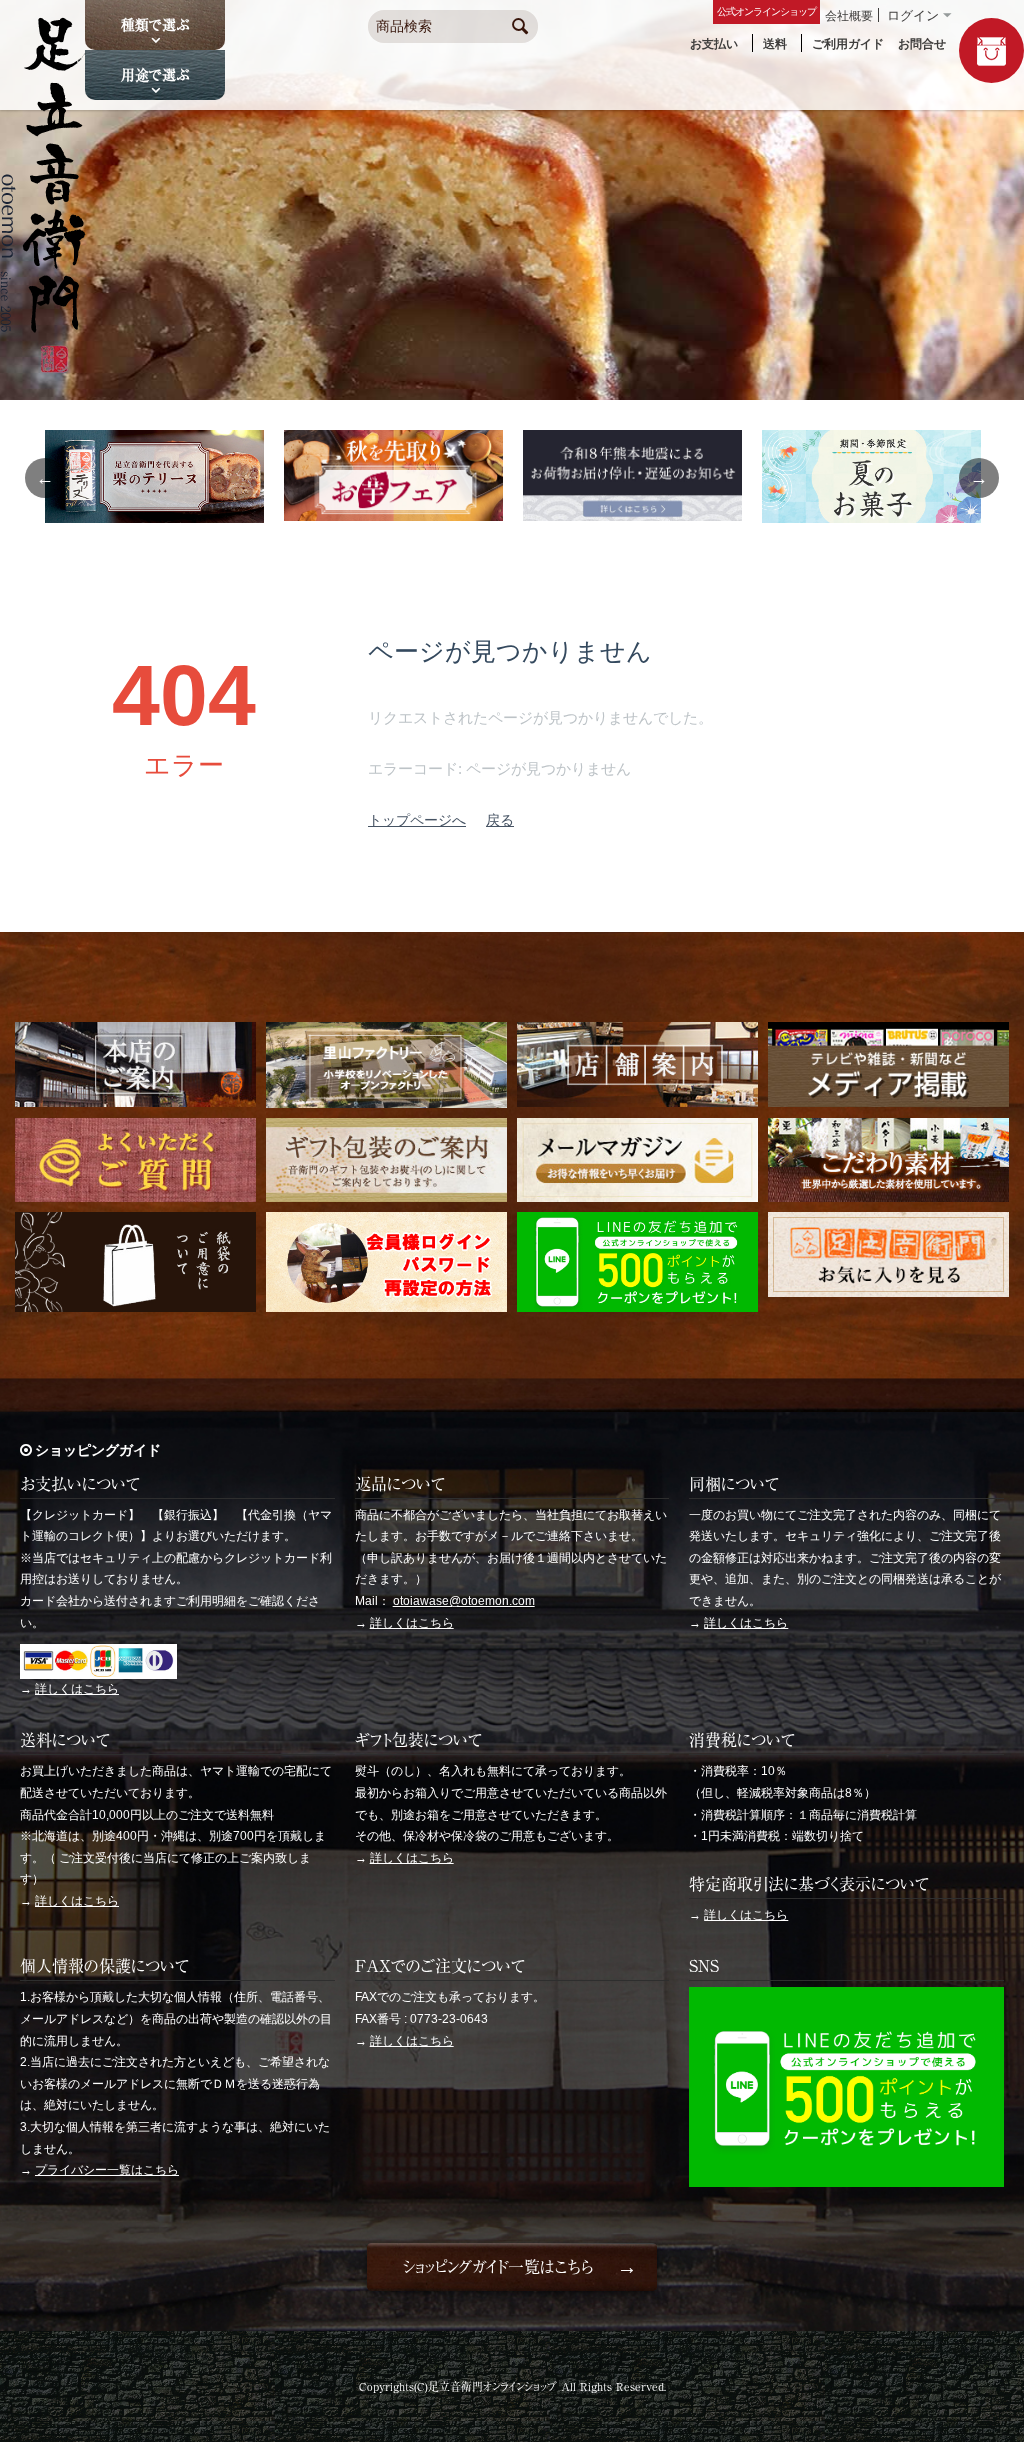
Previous (45, 478)
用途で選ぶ (155, 75)
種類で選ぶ (155, 25)
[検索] (520, 28)
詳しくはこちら (77, 1689)
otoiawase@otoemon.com (464, 1601)
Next (979, 478)
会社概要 (849, 16)
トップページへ (417, 820)
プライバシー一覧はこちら (107, 2170)
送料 (775, 44)
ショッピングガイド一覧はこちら (497, 2267)
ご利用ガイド (848, 44)
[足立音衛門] (43, 366)
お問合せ (922, 44)
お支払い (714, 44)
